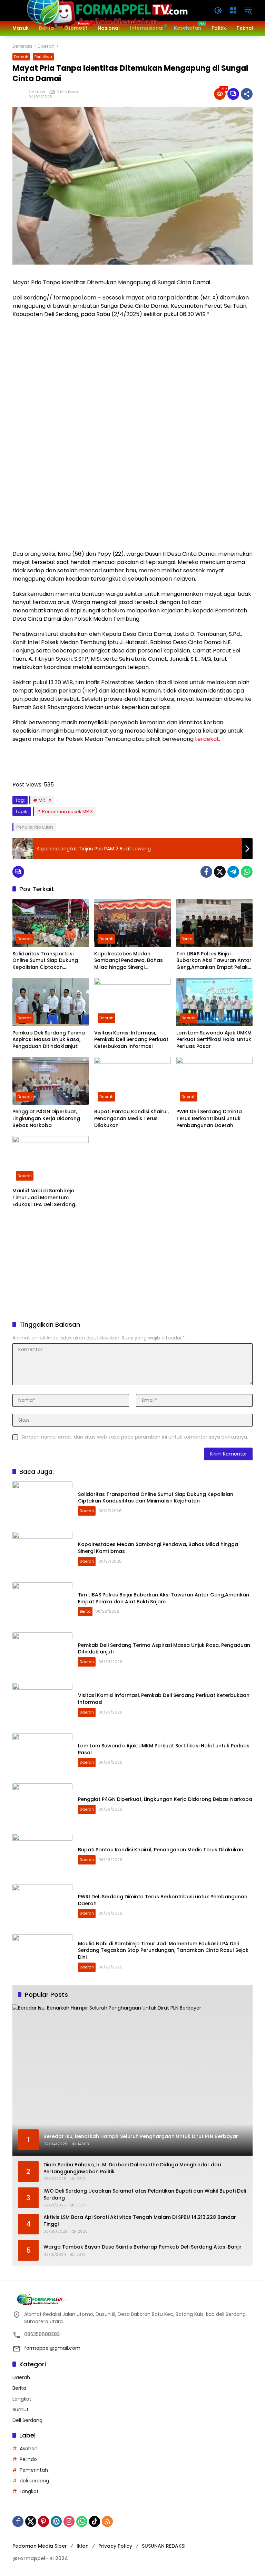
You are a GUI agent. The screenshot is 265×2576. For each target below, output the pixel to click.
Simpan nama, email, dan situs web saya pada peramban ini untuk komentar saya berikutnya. (135, 1437)
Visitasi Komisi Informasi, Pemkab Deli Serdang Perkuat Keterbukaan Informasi (131, 1040)
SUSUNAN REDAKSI (164, 2546)
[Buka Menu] (233, 10)
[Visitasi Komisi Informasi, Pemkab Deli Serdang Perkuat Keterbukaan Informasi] (132, 1002)
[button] (218, 10)
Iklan (83, 2546)
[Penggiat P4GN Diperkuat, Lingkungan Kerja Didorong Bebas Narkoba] (51, 1081)
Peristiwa (43, 57)
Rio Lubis (37, 92)
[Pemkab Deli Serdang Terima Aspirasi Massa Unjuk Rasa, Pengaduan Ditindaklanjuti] (51, 1002)
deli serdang (34, 2481)
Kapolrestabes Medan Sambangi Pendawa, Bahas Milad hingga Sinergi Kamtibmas (129, 961)
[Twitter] (220, 872)
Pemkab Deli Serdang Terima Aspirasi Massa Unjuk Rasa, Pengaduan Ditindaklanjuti (49, 1040)
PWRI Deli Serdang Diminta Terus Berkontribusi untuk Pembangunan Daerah (209, 1118)
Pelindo (28, 2459)
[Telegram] (233, 872)
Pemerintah (34, 2470)
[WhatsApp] (247, 872)
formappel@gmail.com (52, 2348)
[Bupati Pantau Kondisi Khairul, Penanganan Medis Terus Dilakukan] (132, 1081)
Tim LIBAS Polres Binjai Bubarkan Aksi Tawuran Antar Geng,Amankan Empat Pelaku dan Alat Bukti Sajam (214, 961)
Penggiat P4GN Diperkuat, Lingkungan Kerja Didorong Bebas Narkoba (46, 1118)
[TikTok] (95, 2521)
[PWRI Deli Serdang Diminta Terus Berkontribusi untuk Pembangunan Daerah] (214, 1081)
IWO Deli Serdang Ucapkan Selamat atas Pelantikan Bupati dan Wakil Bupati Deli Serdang (145, 2195)
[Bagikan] (247, 94)
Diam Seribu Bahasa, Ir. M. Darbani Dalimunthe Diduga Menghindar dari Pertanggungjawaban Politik (132, 2168)
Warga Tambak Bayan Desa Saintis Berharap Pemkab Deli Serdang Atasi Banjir (143, 2247)
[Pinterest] (43, 2521)
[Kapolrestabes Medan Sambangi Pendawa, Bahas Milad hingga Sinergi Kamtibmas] (132, 923)
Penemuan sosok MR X (67, 812)
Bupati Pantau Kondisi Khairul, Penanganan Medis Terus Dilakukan (131, 1118)
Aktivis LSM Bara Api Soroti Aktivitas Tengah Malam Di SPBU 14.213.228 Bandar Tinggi (140, 2221)
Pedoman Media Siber (40, 2546)
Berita (187, 939)
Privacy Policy (115, 2546)
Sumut (21, 2410)
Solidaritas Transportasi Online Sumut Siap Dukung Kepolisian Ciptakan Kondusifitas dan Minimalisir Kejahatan (47, 961)
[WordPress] (56, 2521)
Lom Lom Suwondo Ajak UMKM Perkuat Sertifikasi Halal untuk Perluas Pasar (214, 1040)
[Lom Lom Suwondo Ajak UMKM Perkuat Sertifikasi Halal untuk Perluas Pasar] (214, 1002)
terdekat (207, 739)
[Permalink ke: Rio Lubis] (20, 94)
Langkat (22, 2399)
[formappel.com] (106, 10)
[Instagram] (69, 2521)
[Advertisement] (132, 1265)
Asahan (29, 2449)
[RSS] (107, 2521)
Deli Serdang (27, 2420)
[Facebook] (206, 872)
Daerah (21, 57)
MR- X (45, 800)
